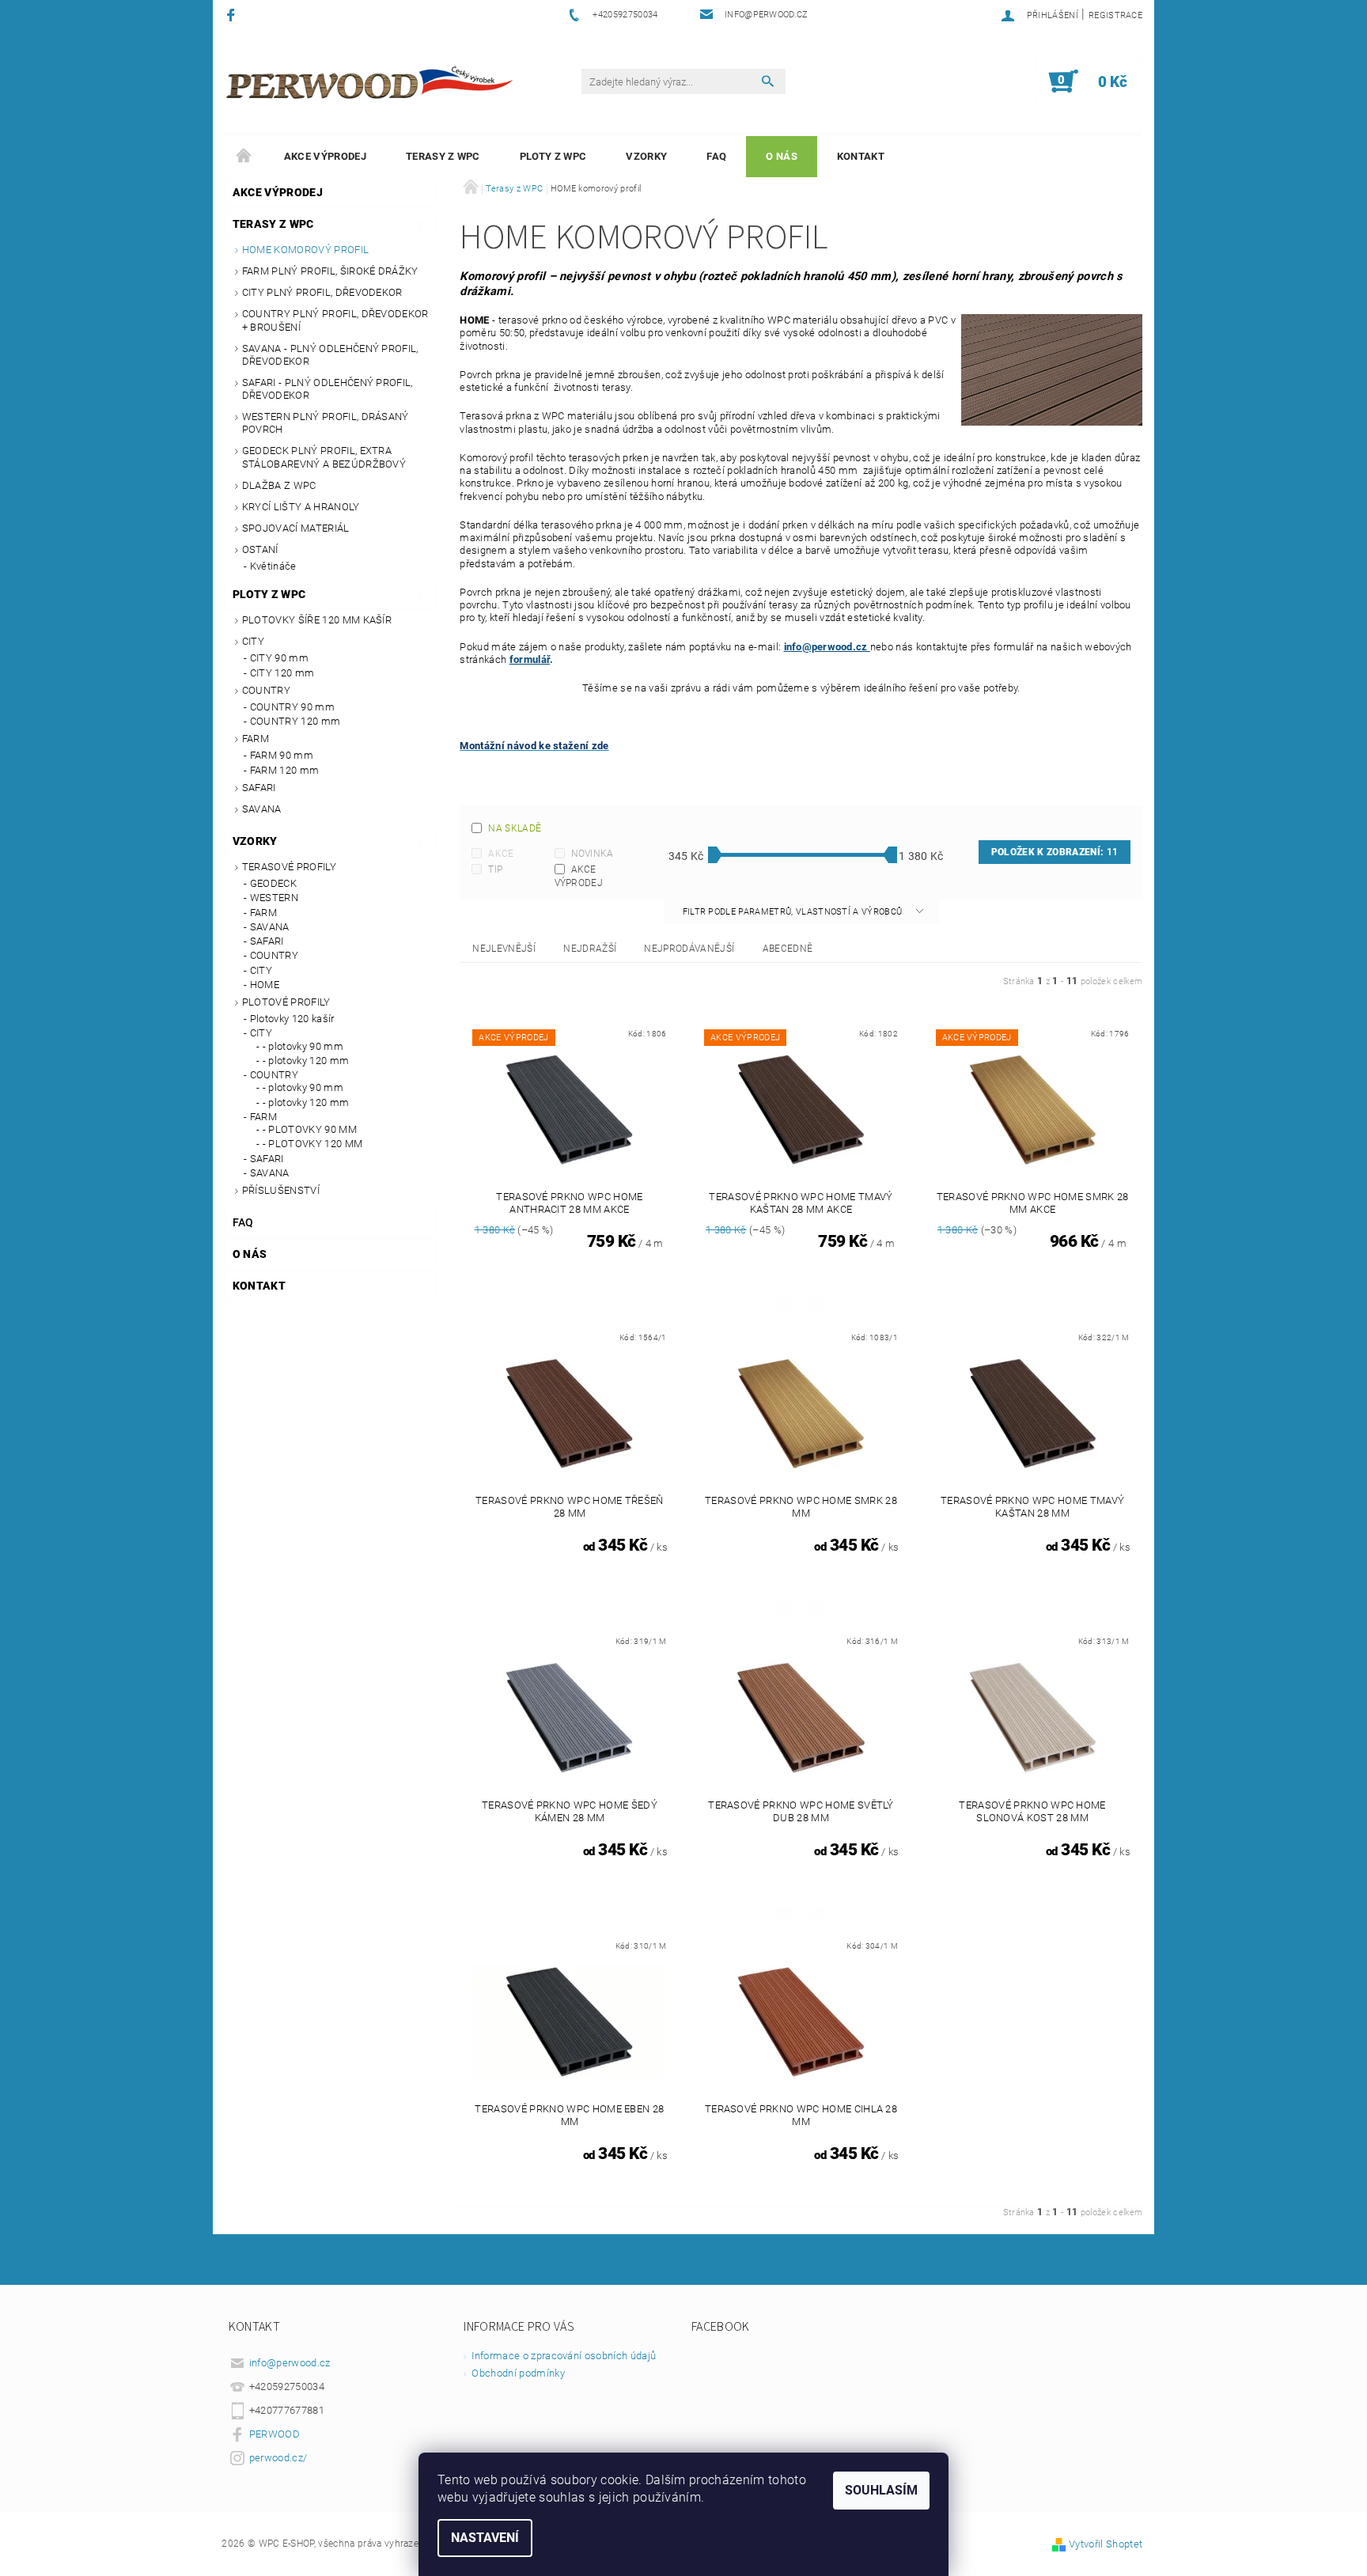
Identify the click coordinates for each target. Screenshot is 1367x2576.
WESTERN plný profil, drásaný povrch (326, 423)
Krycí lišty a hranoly (301, 507)
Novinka (593, 854)
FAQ (716, 156)
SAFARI (259, 788)
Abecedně (788, 949)
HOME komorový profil (305, 250)
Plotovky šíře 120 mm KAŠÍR (317, 620)
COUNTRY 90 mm (292, 707)
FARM (256, 739)
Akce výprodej (325, 156)
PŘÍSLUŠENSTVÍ (281, 1190)
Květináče (273, 566)
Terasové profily (289, 867)
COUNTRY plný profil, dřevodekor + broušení (335, 320)
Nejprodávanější (689, 949)
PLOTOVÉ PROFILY (286, 1002)
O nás (782, 156)
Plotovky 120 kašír (292, 1019)
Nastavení (485, 2538)
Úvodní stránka (244, 157)
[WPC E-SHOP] (372, 81)
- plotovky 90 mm (303, 1046)
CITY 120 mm (282, 673)
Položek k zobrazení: (1055, 852)
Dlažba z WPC (279, 485)
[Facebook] (233, 15)
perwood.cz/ (278, 2458)
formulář (530, 659)
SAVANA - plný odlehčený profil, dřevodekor (330, 355)
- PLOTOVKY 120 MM (312, 1144)
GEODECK (273, 883)
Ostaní (260, 549)
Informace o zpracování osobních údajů (564, 2356)
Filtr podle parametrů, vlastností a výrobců (794, 912)
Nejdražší (590, 949)
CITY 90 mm (279, 658)
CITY (253, 641)
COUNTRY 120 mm (295, 721)
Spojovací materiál (296, 528)
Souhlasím (881, 2490)
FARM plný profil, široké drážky (330, 271)
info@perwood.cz (827, 647)
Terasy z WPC (443, 156)
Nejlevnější (504, 949)
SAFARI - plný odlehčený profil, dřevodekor (328, 389)
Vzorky (646, 156)
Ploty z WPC (553, 156)
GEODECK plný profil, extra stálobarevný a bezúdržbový (324, 457)
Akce (501, 854)
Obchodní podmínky (518, 2373)
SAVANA (262, 809)
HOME (265, 985)
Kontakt (861, 156)
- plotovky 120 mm (306, 1061)
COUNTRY (266, 690)
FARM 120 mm (285, 770)
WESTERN (274, 898)
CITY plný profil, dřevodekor (322, 292)
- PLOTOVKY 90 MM (310, 1129)
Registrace (1115, 15)
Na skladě (515, 828)
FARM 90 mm (282, 755)
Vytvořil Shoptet (1106, 2544)
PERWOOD (275, 2434)
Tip (495, 869)
